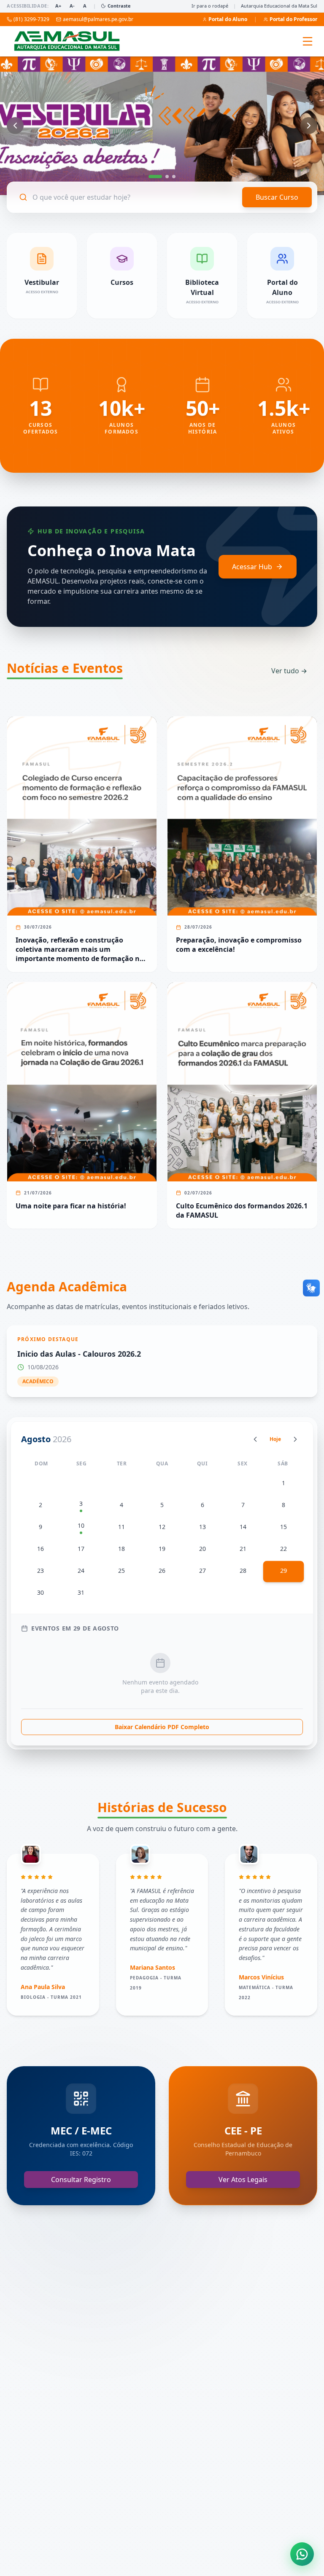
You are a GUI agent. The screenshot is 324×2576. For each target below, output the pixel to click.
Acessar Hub (252, 567)
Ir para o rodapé (210, 6)
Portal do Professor (293, 19)
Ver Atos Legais (243, 2180)
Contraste (119, 6)
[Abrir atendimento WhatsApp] (302, 2554)
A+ (58, 6)
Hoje (275, 1439)
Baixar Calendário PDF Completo (162, 1727)
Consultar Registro (81, 2180)
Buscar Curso (277, 197)
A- (72, 6)
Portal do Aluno (228, 19)
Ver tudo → (289, 671)
